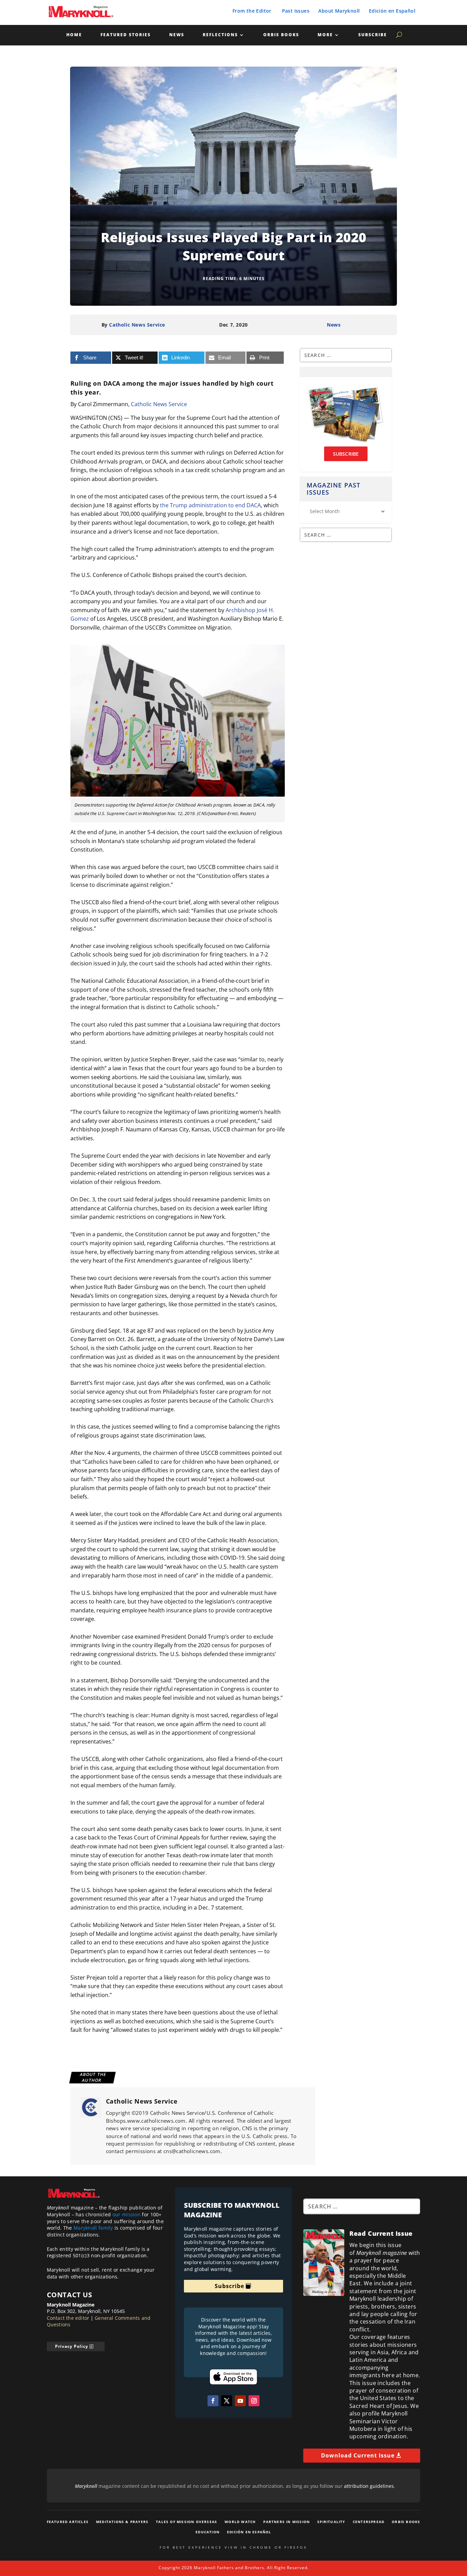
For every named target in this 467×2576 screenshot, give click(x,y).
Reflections (220, 35)
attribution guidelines (369, 2486)
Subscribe (373, 35)
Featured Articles (68, 2522)
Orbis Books (281, 35)
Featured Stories (126, 35)
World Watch (240, 2522)
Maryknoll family (93, 2228)
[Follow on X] (227, 2401)
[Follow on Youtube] (240, 2401)
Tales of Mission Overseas (186, 2522)
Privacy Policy (72, 2346)
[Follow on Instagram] (254, 2401)
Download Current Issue (358, 2455)
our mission (126, 2214)
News (177, 35)
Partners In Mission (286, 2522)
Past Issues (296, 11)
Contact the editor (68, 2318)
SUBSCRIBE (346, 454)
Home (74, 35)
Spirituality (331, 2522)
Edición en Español (392, 11)
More (325, 35)
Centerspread (369, 2522)
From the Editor (252, 11)
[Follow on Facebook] (213, 2401)
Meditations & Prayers (122, 2522)
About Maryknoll (339, 11)
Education (208, 2532)
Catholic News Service (137, 325)
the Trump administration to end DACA (210, 505)
